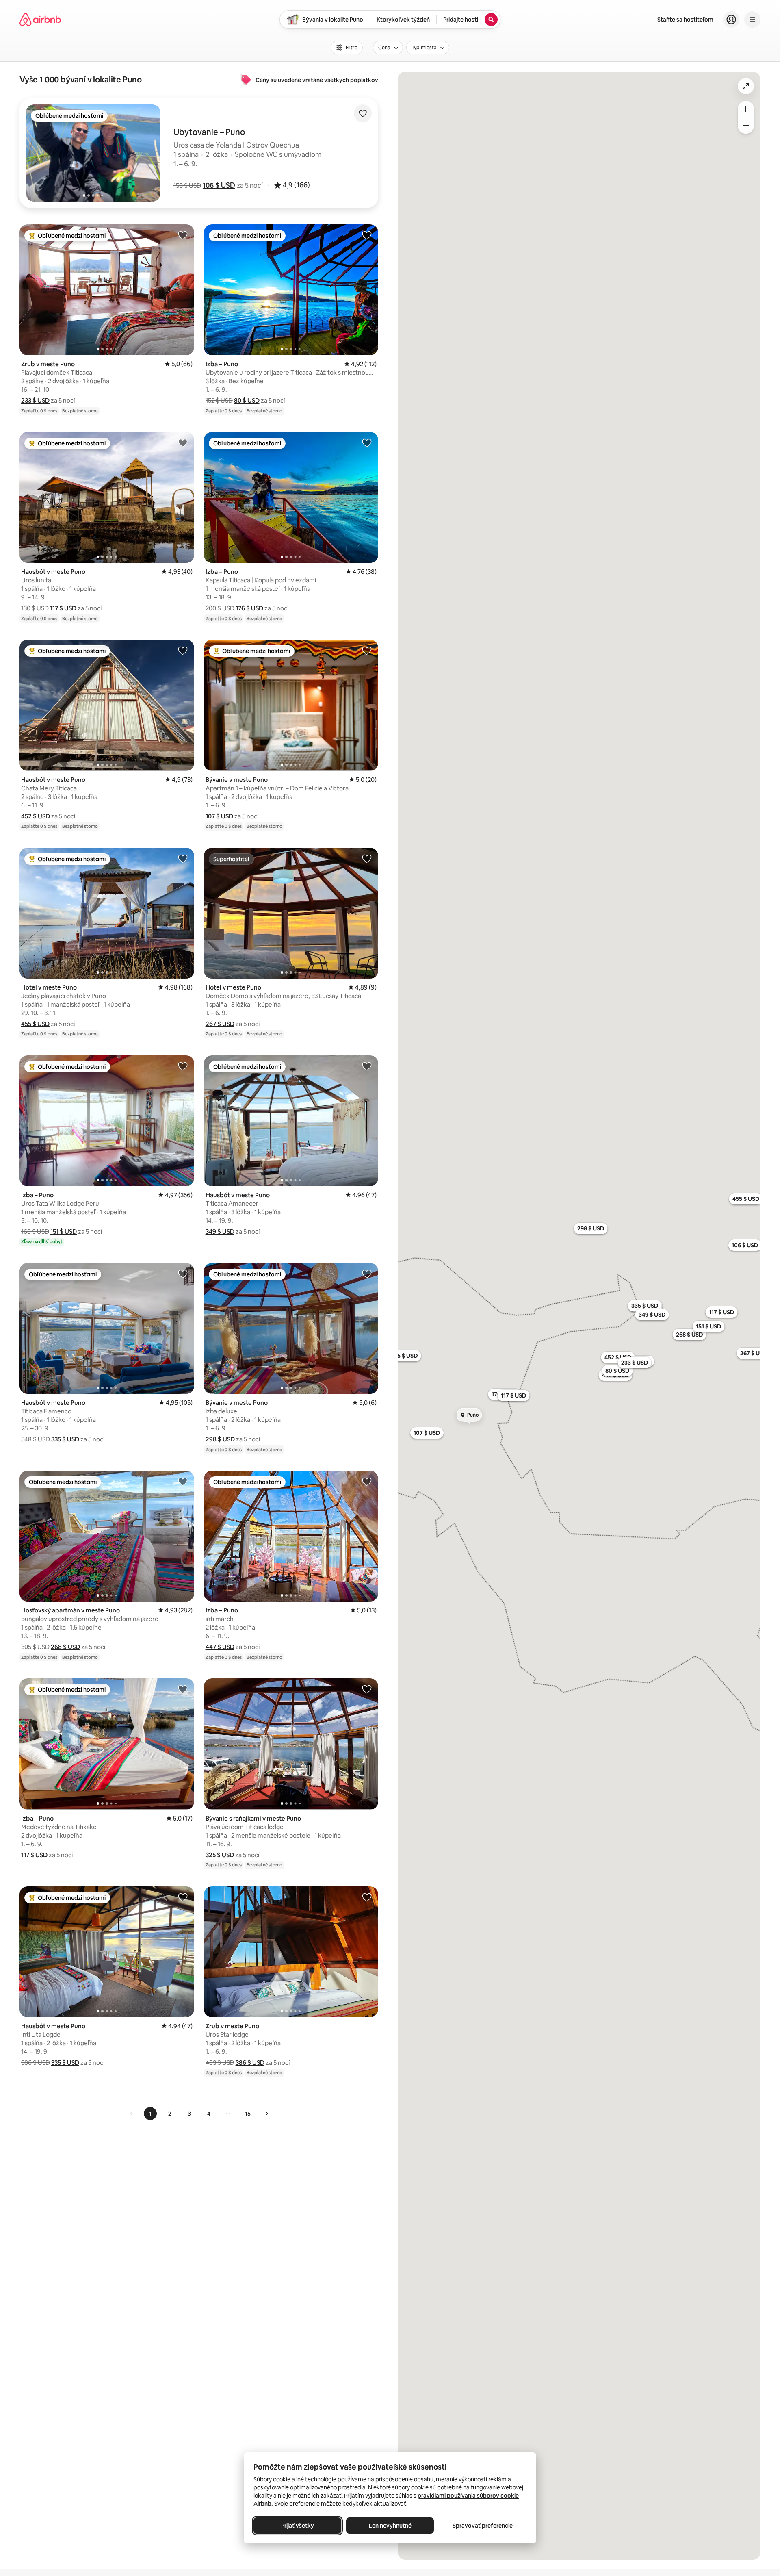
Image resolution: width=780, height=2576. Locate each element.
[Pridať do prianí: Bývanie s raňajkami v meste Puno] (367, 1689)
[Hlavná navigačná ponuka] (752, 20)
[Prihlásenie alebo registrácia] (731, 20)
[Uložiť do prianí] (363, 113)
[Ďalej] (266, 2114)
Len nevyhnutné (390, 2526)
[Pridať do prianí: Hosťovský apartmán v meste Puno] (183, 1481)
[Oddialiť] (746, 126)
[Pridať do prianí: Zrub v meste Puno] (183, 235)
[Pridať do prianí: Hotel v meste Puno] (183, 858)
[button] (219, 185)
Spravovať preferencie (483, 2526)
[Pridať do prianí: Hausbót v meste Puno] (183, 443)
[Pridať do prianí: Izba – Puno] (367, 235)
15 (248, 2114)
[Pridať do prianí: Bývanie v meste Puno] (367, 650)
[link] (132, 2114)
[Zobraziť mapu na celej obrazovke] (746, 86)
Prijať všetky (298, 2526)
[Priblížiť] (746, 109)
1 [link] (150, 2114)
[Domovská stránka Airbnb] (40, 20)
